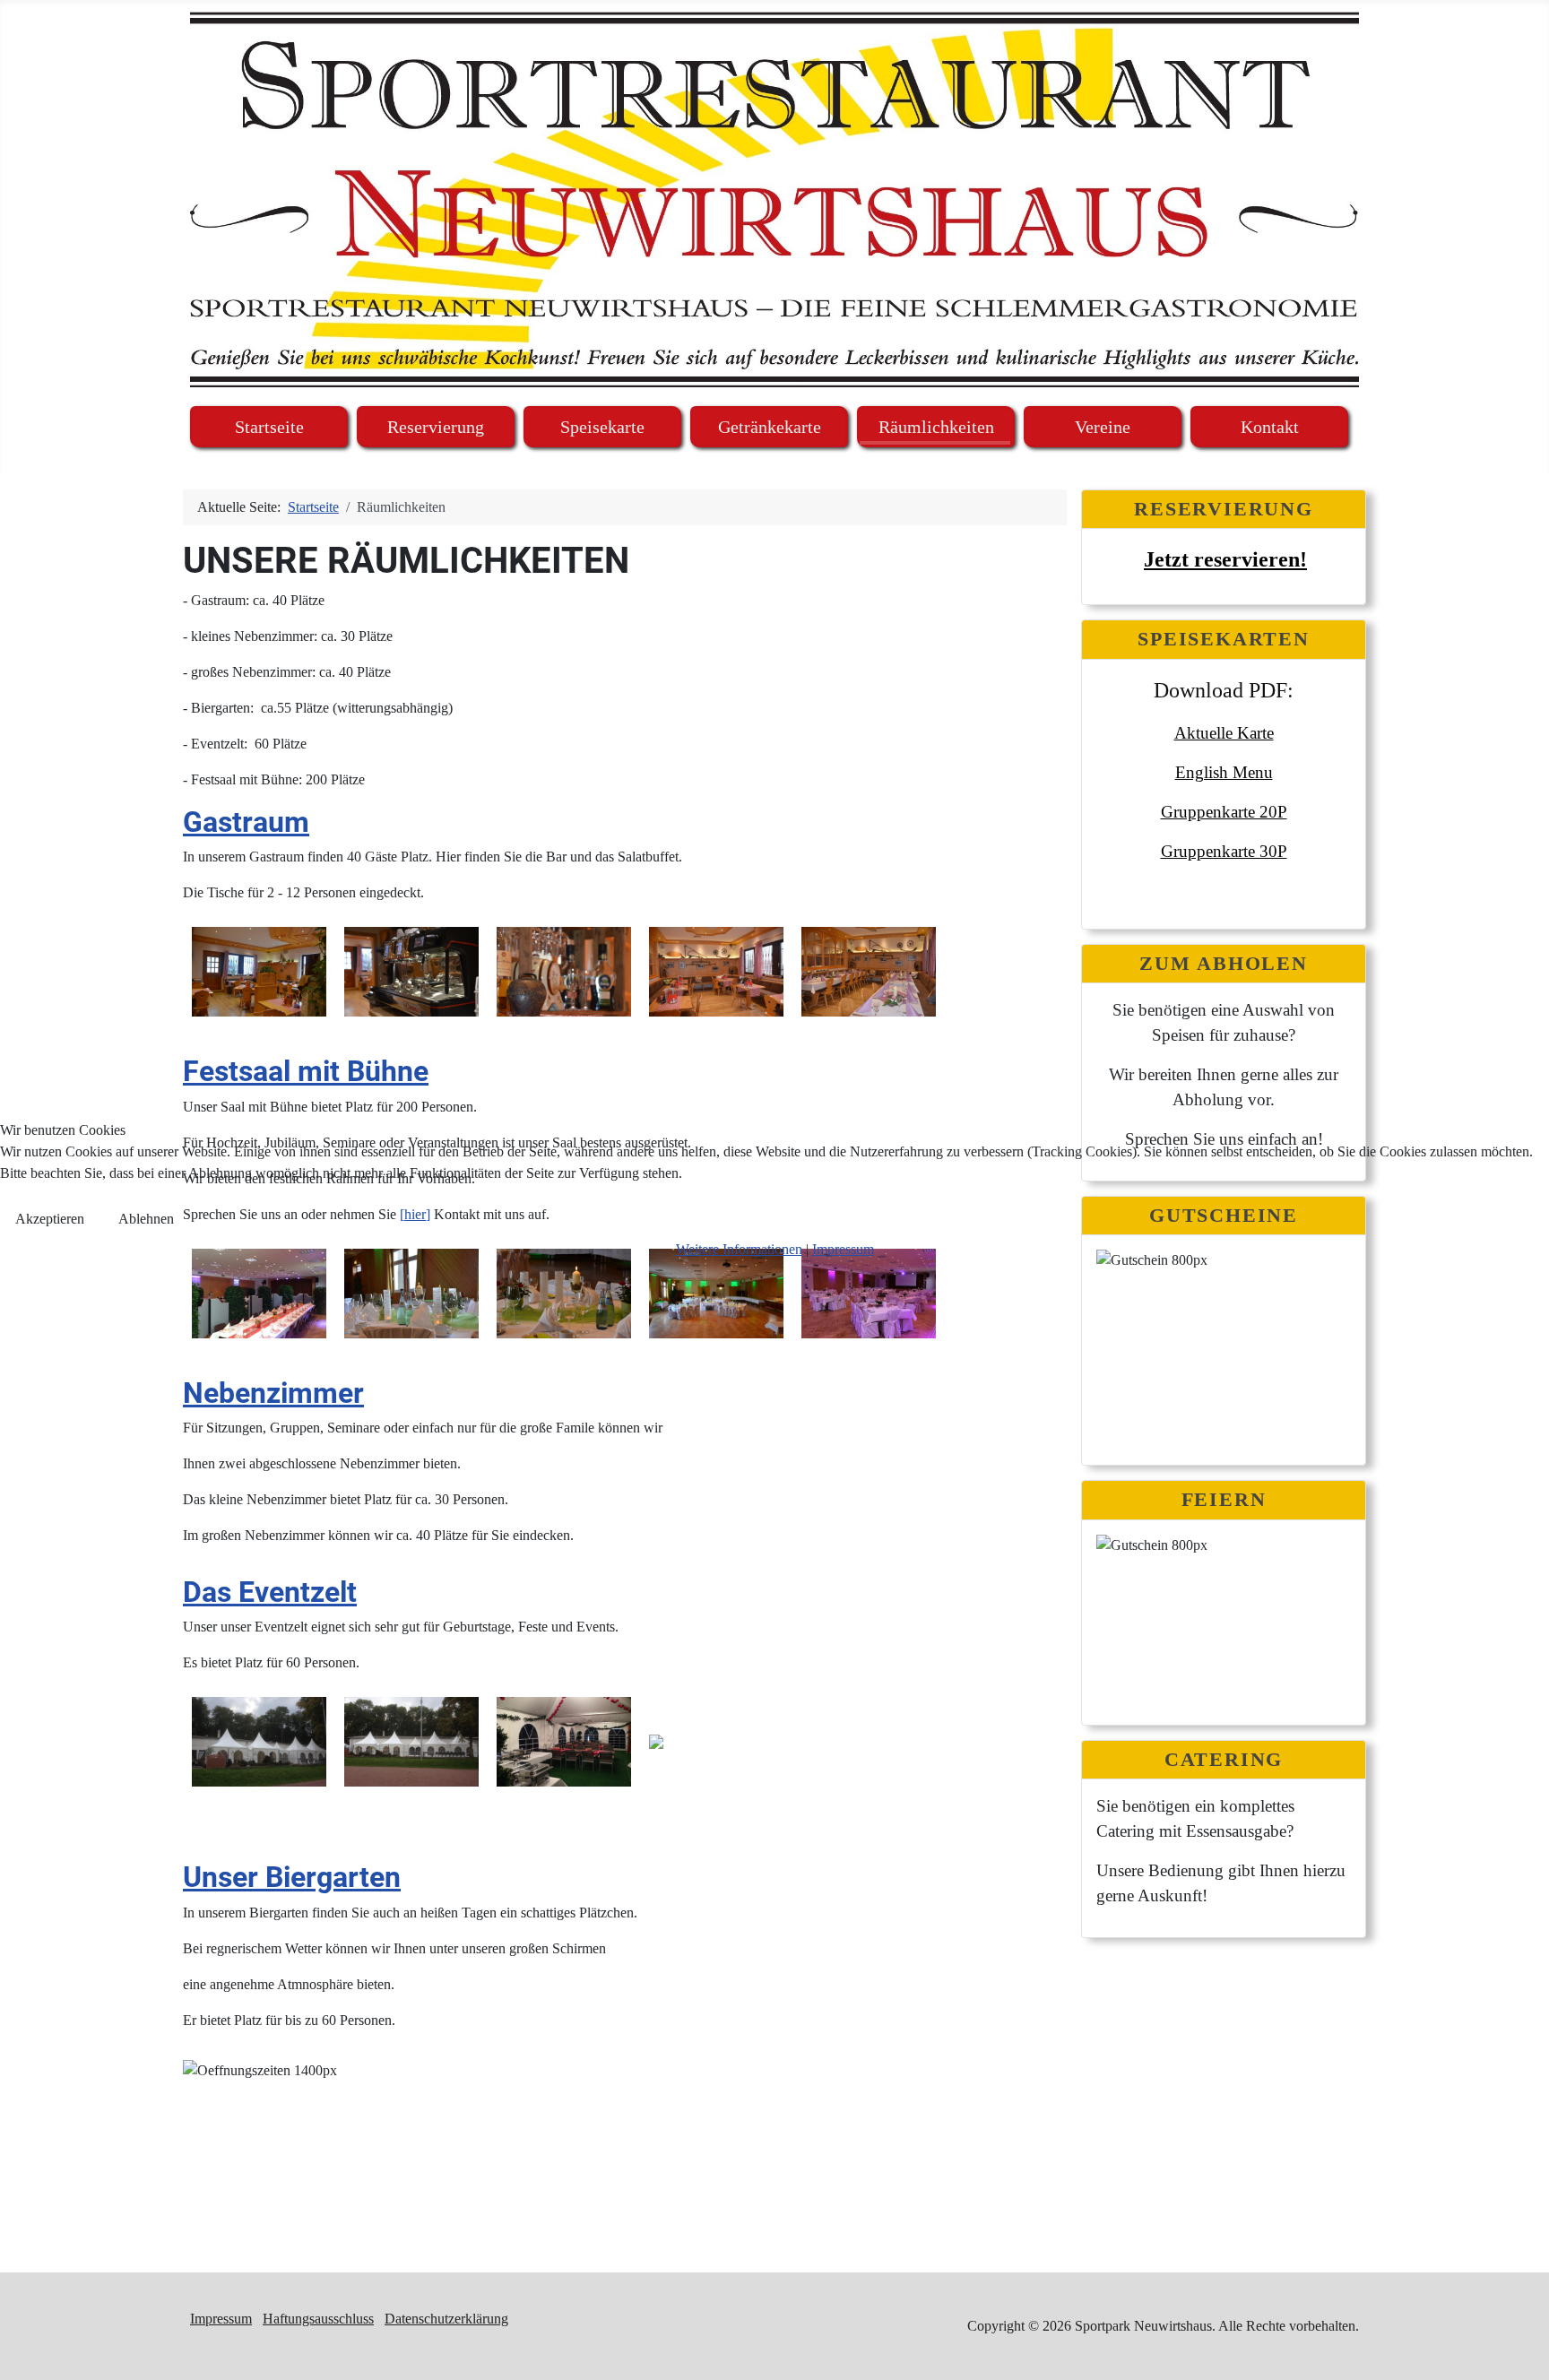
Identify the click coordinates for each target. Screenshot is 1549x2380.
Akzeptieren (50, 1219)
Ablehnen (146, 1219)
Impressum (843, 1249)
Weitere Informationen (739, 1249)
